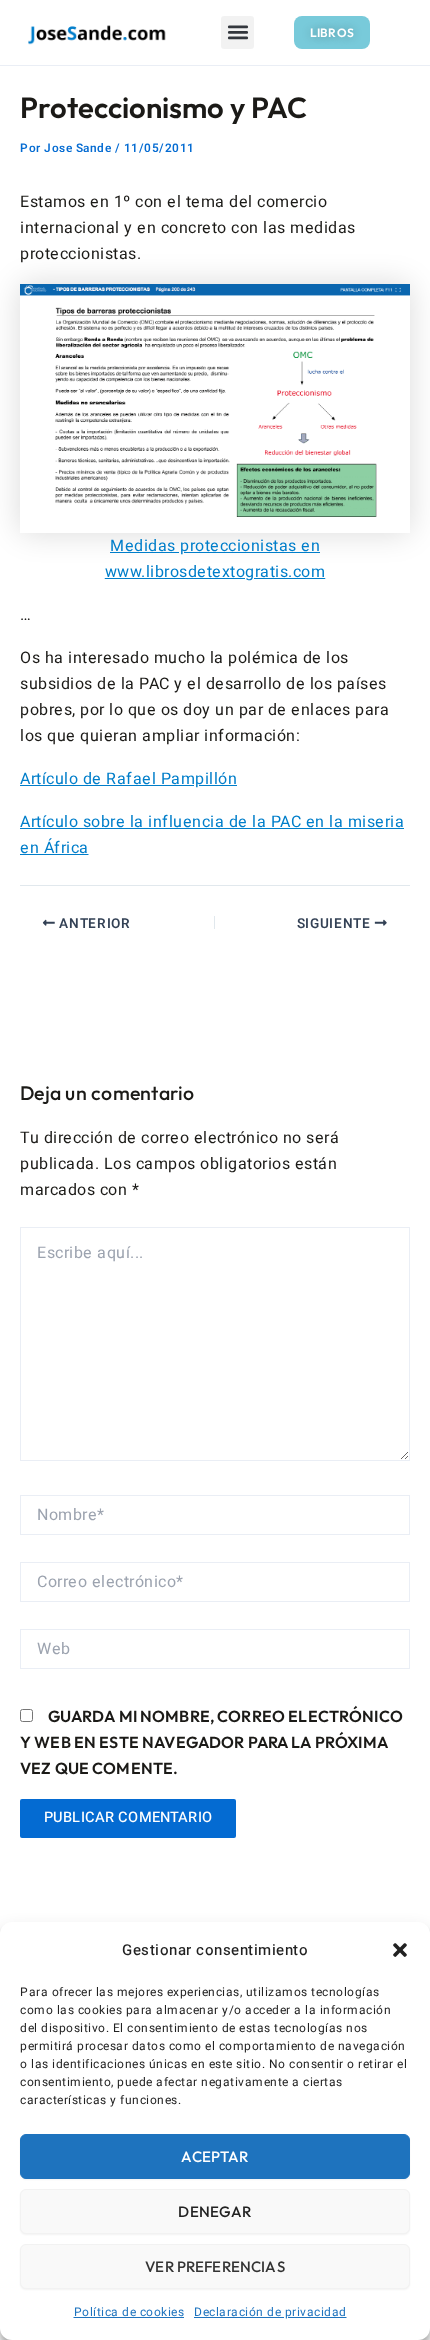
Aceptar (214, 2156)
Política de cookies (129, 2312)
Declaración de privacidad (270, 2312)
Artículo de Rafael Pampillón (128, 779)
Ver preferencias (214, 2266)
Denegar (214, 2211)
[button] (400, 1950)
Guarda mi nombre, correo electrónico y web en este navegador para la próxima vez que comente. (211, 1742)
